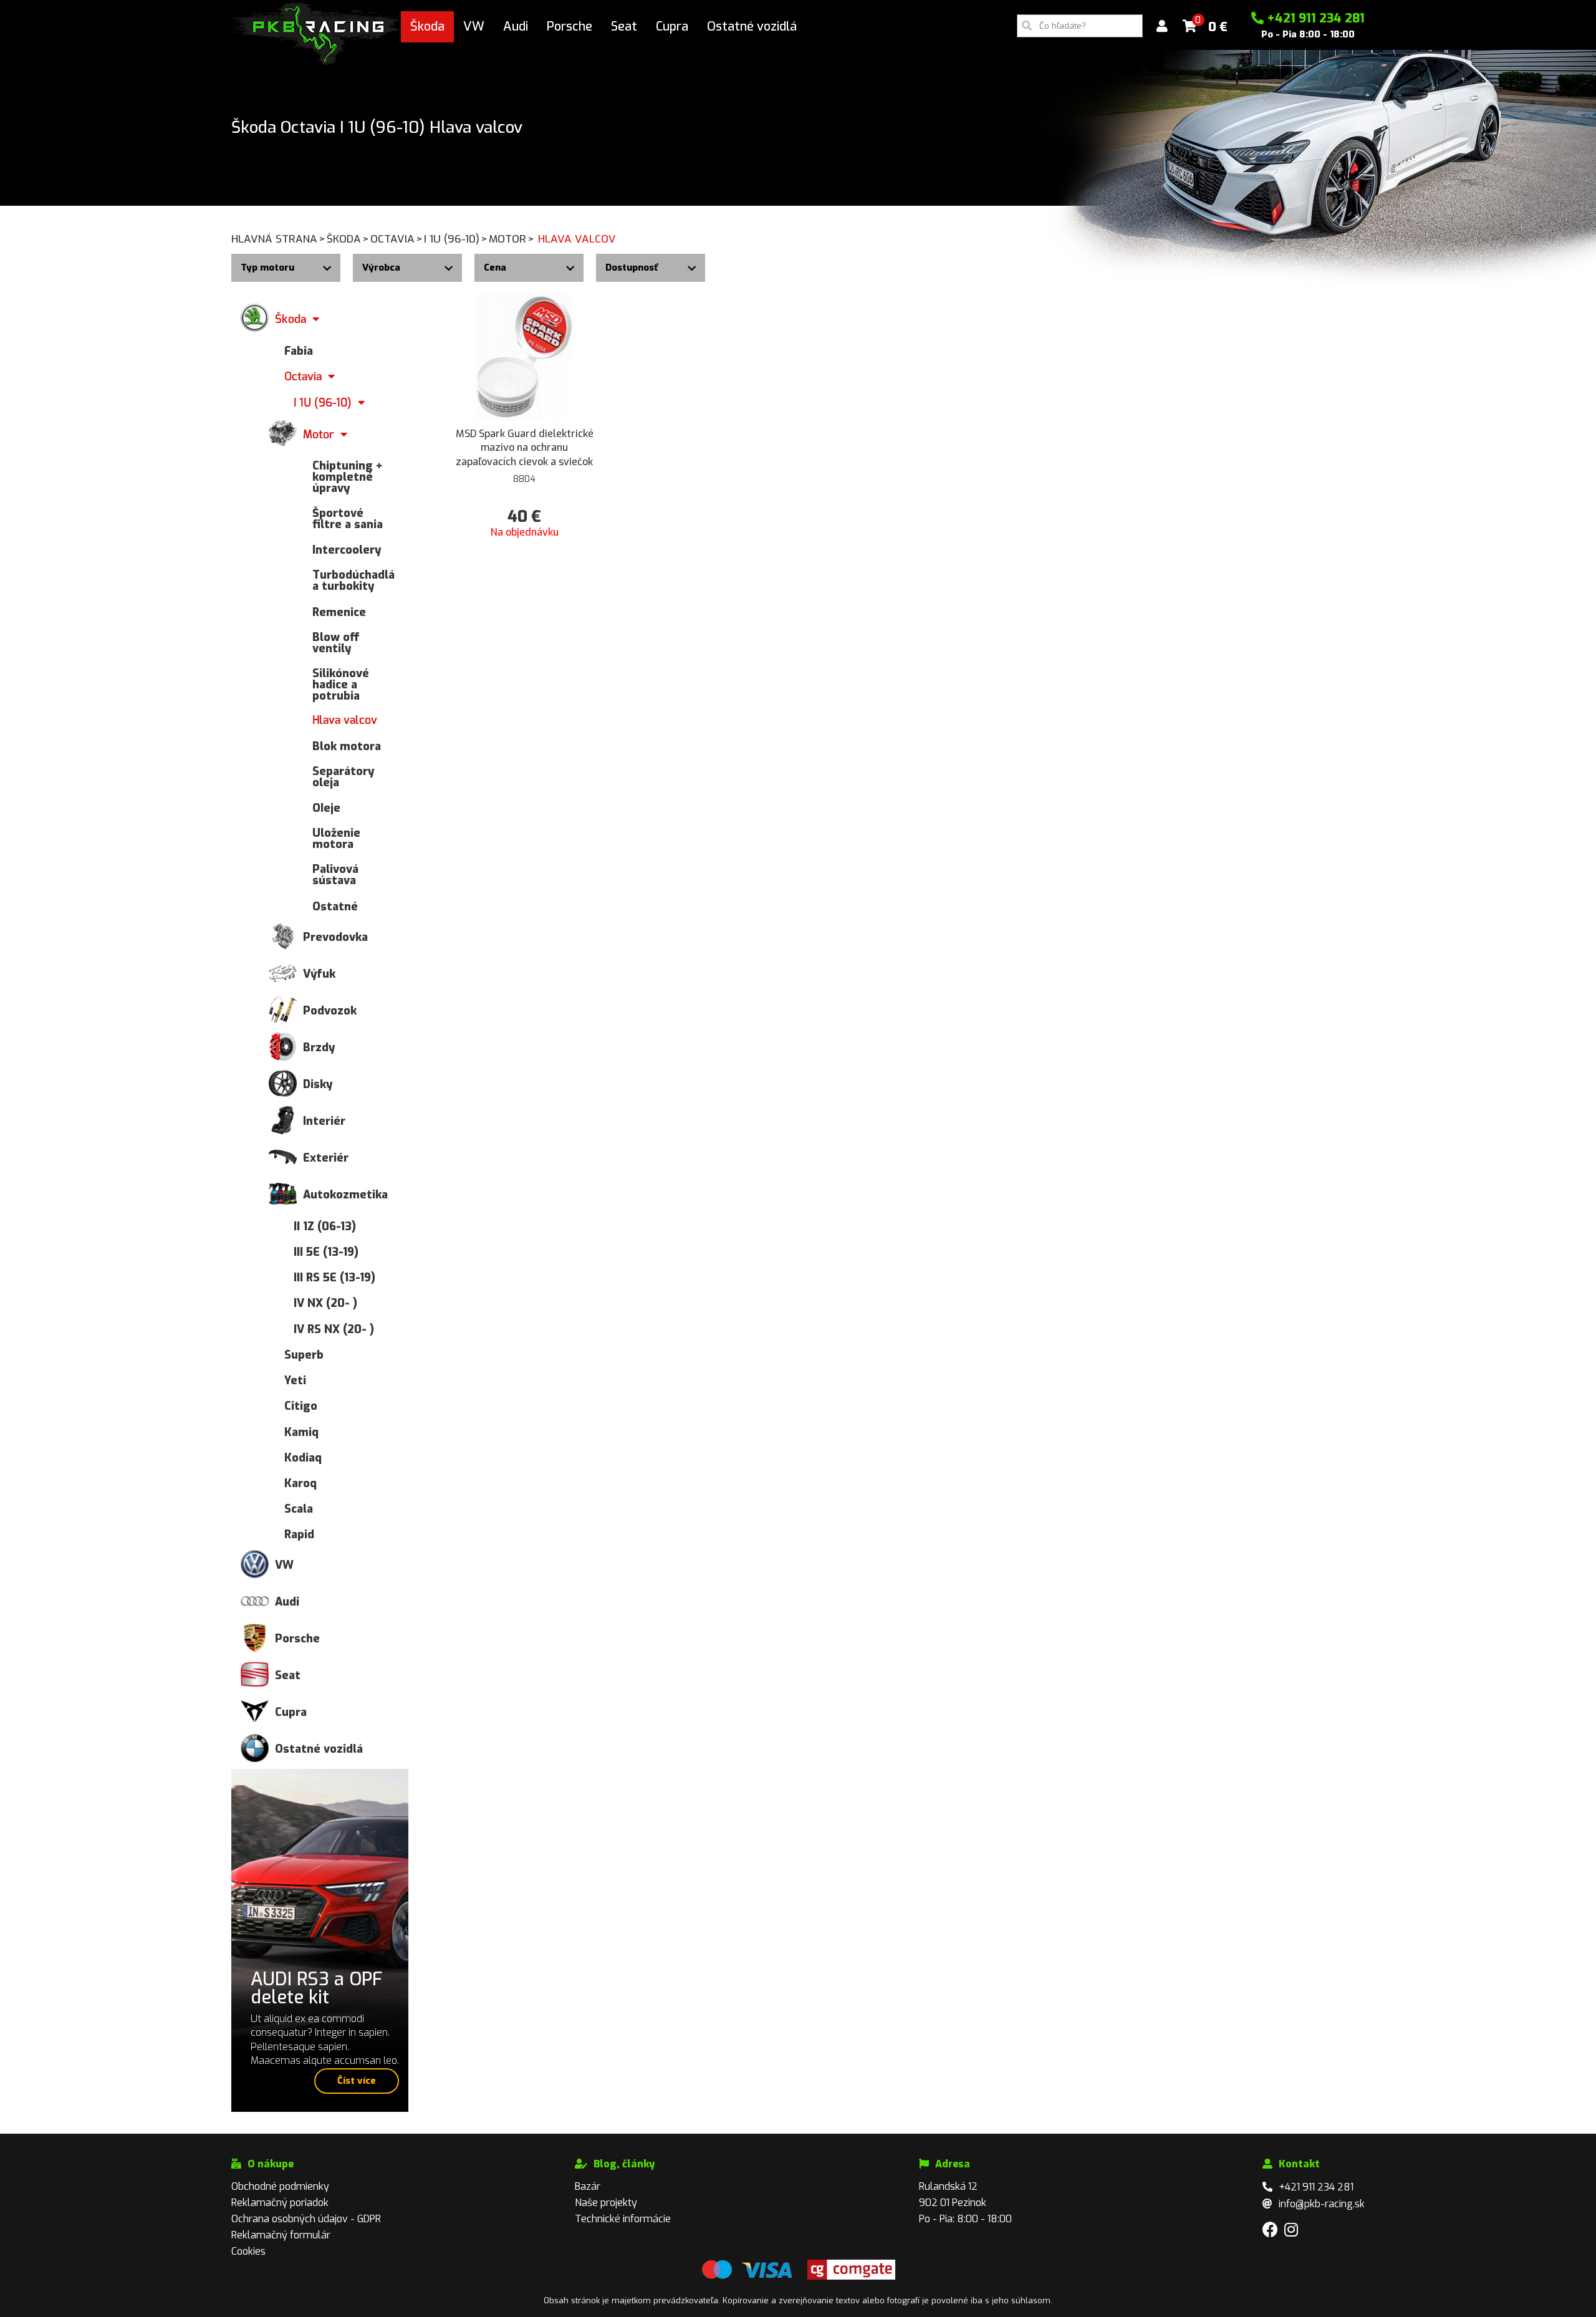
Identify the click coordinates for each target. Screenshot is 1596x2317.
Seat (624, 26)
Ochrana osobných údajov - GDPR (306, 2219)
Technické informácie (623, 2219)
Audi (516, 26)
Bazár (588, 2186)
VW (474, 26)
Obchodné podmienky (280, 2186)
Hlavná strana (278, 239)
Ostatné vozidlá (752, 26)
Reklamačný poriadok (280, 2203)
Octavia (397, 239)
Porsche (570, 26)
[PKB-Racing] (316, 33)
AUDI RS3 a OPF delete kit (317, 1988)
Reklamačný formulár (281, 2235)
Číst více (357, 2081)
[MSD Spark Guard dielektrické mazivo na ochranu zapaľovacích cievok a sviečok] (525, 356)
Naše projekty (606, 2203)
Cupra (672, 26)
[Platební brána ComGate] (747, 2277)
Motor (512, 239)
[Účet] (1162, 26)
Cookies (248, 2251)
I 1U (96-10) (456, 239)
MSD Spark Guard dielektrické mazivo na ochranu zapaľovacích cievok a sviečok (525, 448)
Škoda (427, 26)
